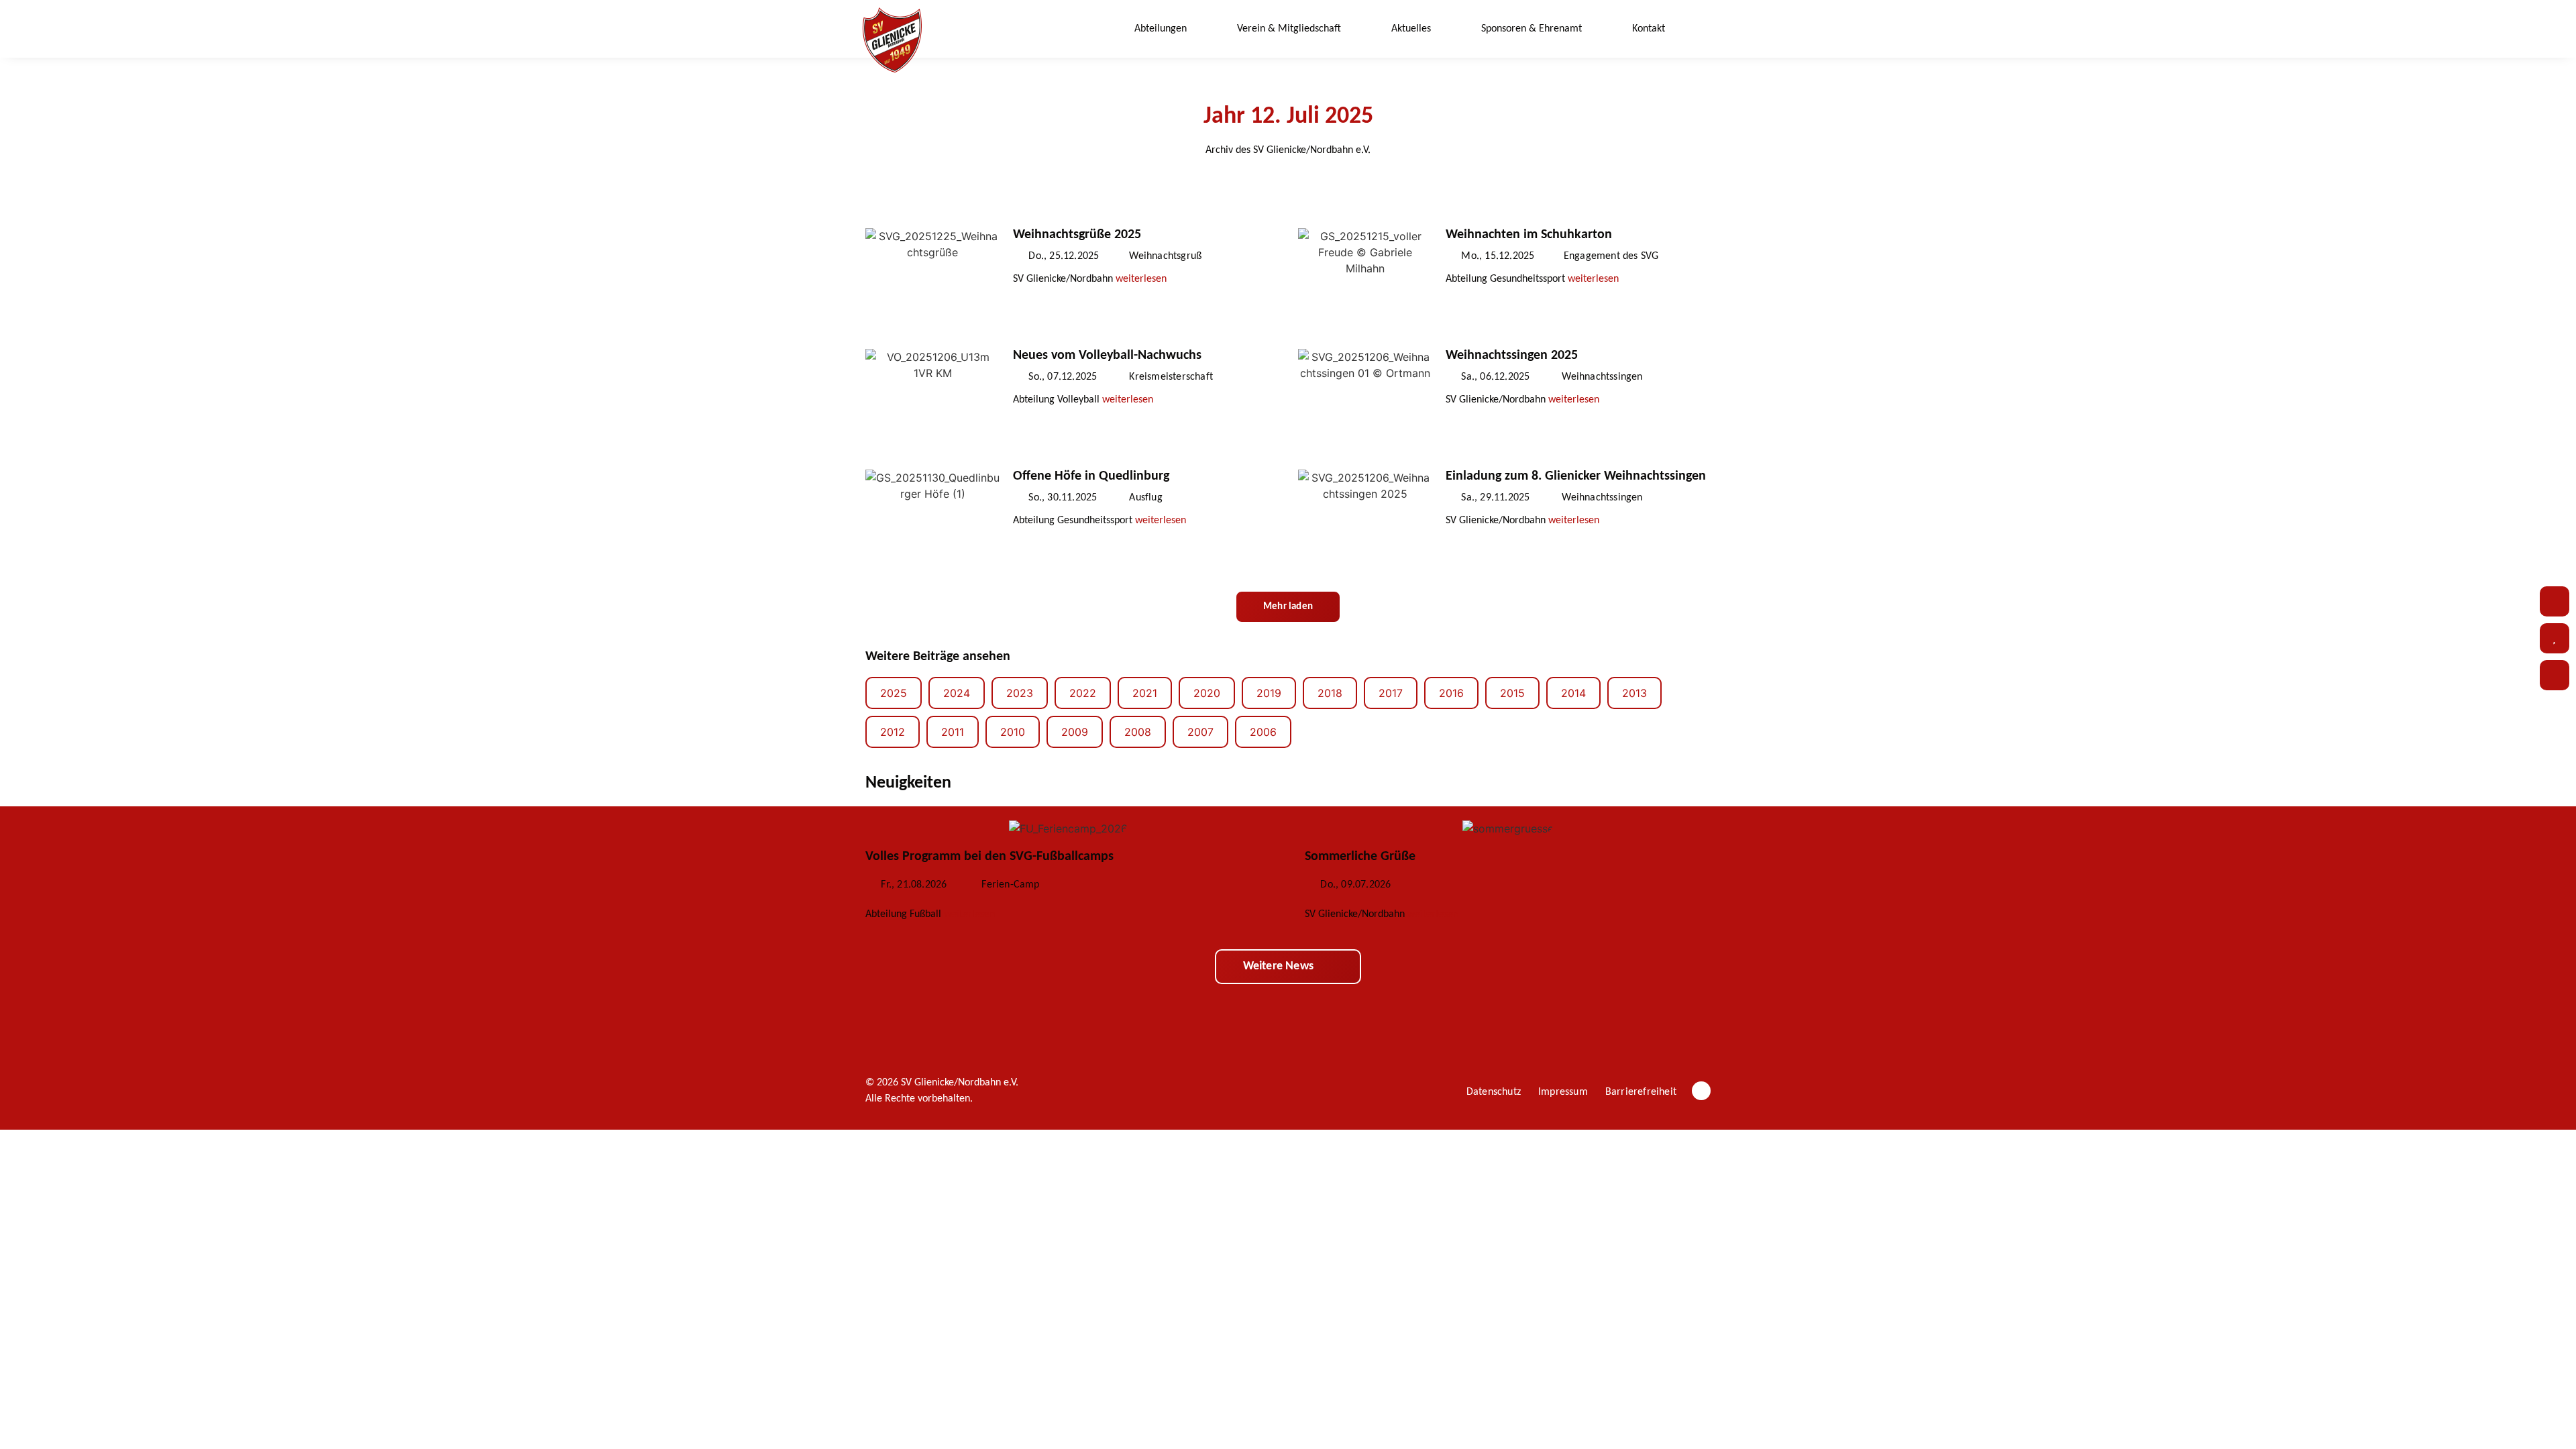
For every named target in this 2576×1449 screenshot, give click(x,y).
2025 (894, 693)
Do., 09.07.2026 (1355, 885)
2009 (1075, 732)
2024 (957, 693)
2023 (1020, 693)
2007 (1200, 732)
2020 (1207, 693)
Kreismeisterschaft (1171, 377)
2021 (1145, 693)
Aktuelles (1411, 29)
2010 (1013, 732)
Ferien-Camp (1010, 885)
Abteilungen (1161, 29)
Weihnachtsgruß (1165, 256)
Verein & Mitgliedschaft (1289, 29)
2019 (1269, 693)
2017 (1391, 693)
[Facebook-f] (1701, 1091)
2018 (1330, 693)
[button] (1701, 29)
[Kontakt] (2555, 601)
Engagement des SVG (1611, 256)
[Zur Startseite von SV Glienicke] (892, 40)
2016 (1451, 693)
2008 (1138, 732)
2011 (953, 732)
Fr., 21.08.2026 (914, 885)
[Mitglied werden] (2555, 675)
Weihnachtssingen (1602, 377)
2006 (1263, 732)
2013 (1634, 693)
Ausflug (1145, 498)
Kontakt (1649, 29)
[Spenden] (2555, 638)
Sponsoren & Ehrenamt (1532, 29)
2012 (893, 732)
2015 (1512, 693)
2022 (1083, 693)
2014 (1573, 693)
